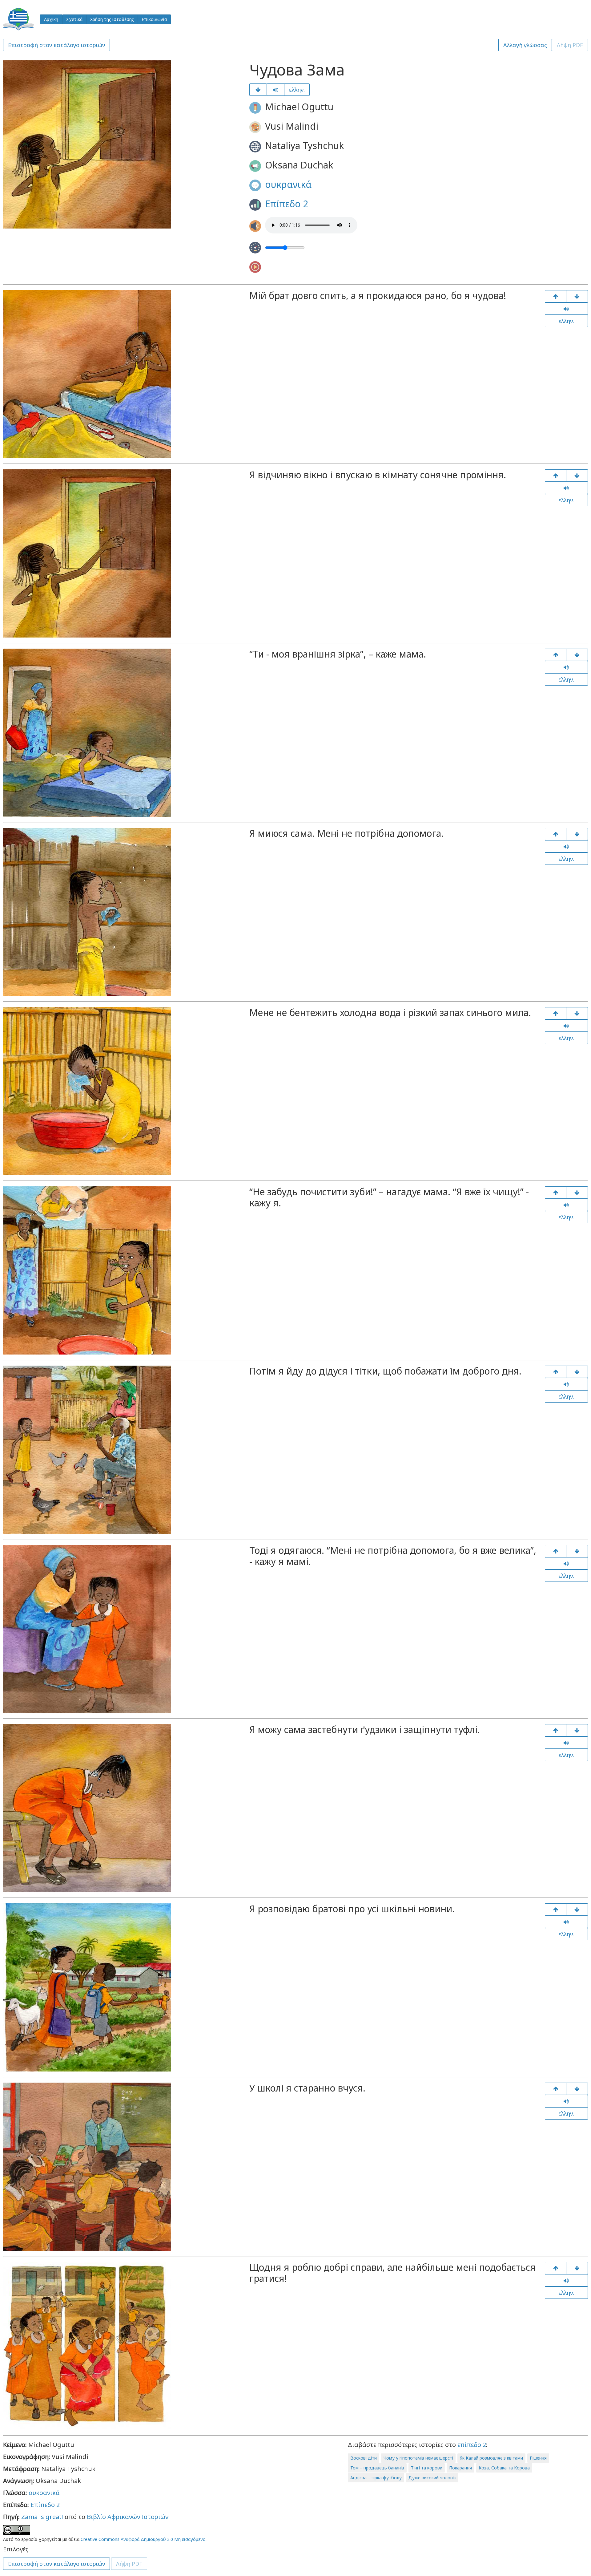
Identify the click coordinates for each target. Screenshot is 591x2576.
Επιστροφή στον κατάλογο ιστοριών (56, 45)
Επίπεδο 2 (287, 204)
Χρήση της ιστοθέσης (112, 19)
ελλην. (297, 90)
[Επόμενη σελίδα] (258, 90)
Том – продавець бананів (377, 2468)
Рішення (538, 2458)
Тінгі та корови (427, 2468)
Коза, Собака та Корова (504, 2468)
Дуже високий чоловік (432, 2478)
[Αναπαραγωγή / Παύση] (276, 90)
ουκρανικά (288, 184)
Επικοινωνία (154, 19)
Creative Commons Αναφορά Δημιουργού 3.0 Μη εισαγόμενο (143, 2539)
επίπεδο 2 (472, 2445)
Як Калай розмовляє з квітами (491, 2458)
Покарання (460, 2468)
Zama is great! (42, 2517)
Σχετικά (74, 19)
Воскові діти (364, 2458)
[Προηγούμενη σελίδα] (556, 296)
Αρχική (51, 19)
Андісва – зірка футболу (376, 2478)
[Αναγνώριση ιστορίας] (577, 2268)
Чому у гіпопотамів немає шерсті (418, 2458)
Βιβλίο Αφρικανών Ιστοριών (128, 2517)
